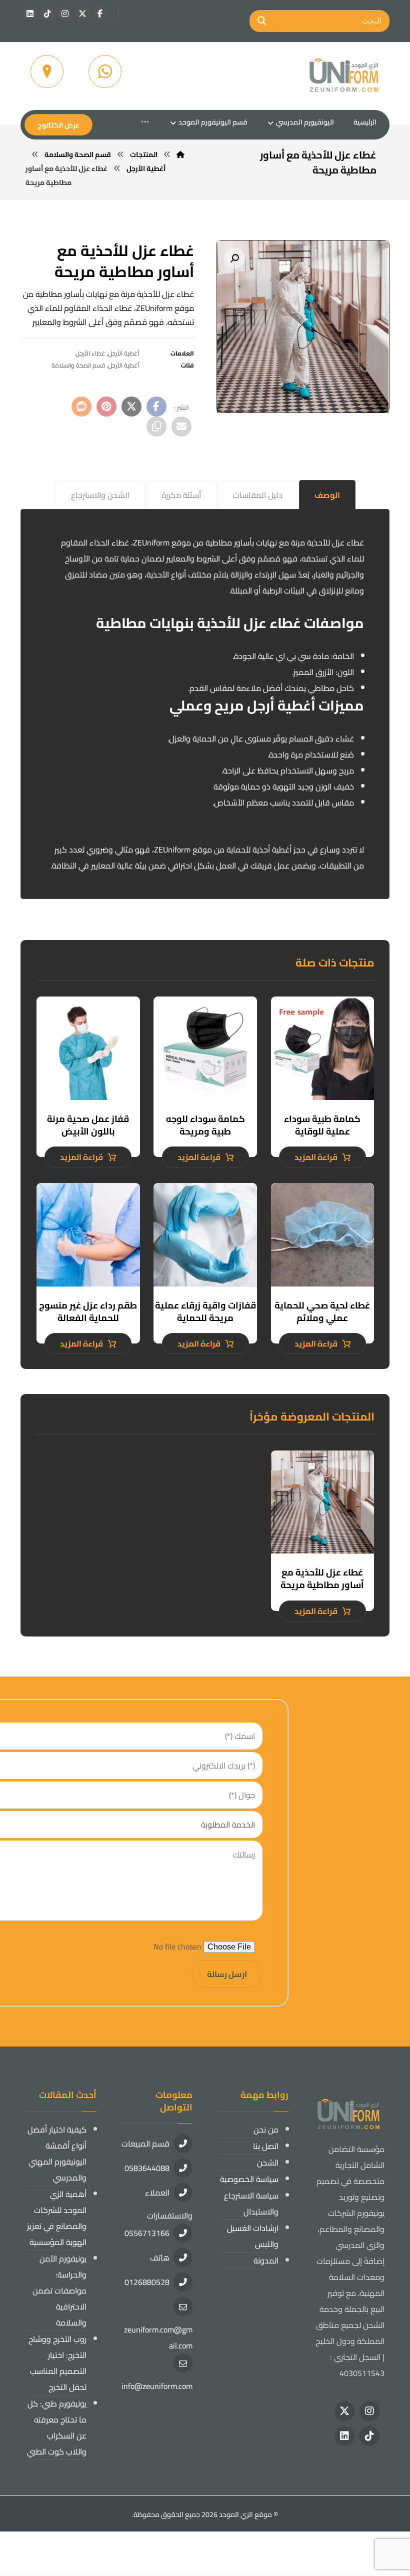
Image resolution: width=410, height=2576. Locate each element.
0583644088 (147, 2168)
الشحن (268, 2162)
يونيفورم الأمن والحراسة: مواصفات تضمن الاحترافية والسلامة (59, 2290)
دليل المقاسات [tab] (258, 495)
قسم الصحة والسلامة (78, 365)
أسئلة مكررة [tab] (181, 495)
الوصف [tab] (327, 495)
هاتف (160, 2257)
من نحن (266, 2129)
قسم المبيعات (145, 2143)
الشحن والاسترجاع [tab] (100, 495)
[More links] (145, 122)
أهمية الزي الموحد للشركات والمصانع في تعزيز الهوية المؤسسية (57, 2218)
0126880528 (147, 2282)
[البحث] (262, 21)
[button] (100, 13)
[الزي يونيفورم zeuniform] (344, 76)
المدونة (266, 2260)
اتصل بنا (266, 2146)
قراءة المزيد (316, 1157)
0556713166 (147, 2233)
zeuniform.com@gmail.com (158, 2337)
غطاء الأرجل (90, 353)
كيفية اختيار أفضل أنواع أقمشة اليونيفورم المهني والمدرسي (57, 2153)
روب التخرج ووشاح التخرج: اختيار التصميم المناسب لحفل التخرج (57, 2363)
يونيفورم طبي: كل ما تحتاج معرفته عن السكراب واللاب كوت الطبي (57, 2427)
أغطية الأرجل (123, 353)
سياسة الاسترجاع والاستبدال (251, 2203)
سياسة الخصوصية (249, 2179)
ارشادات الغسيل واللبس (253, 2236)
